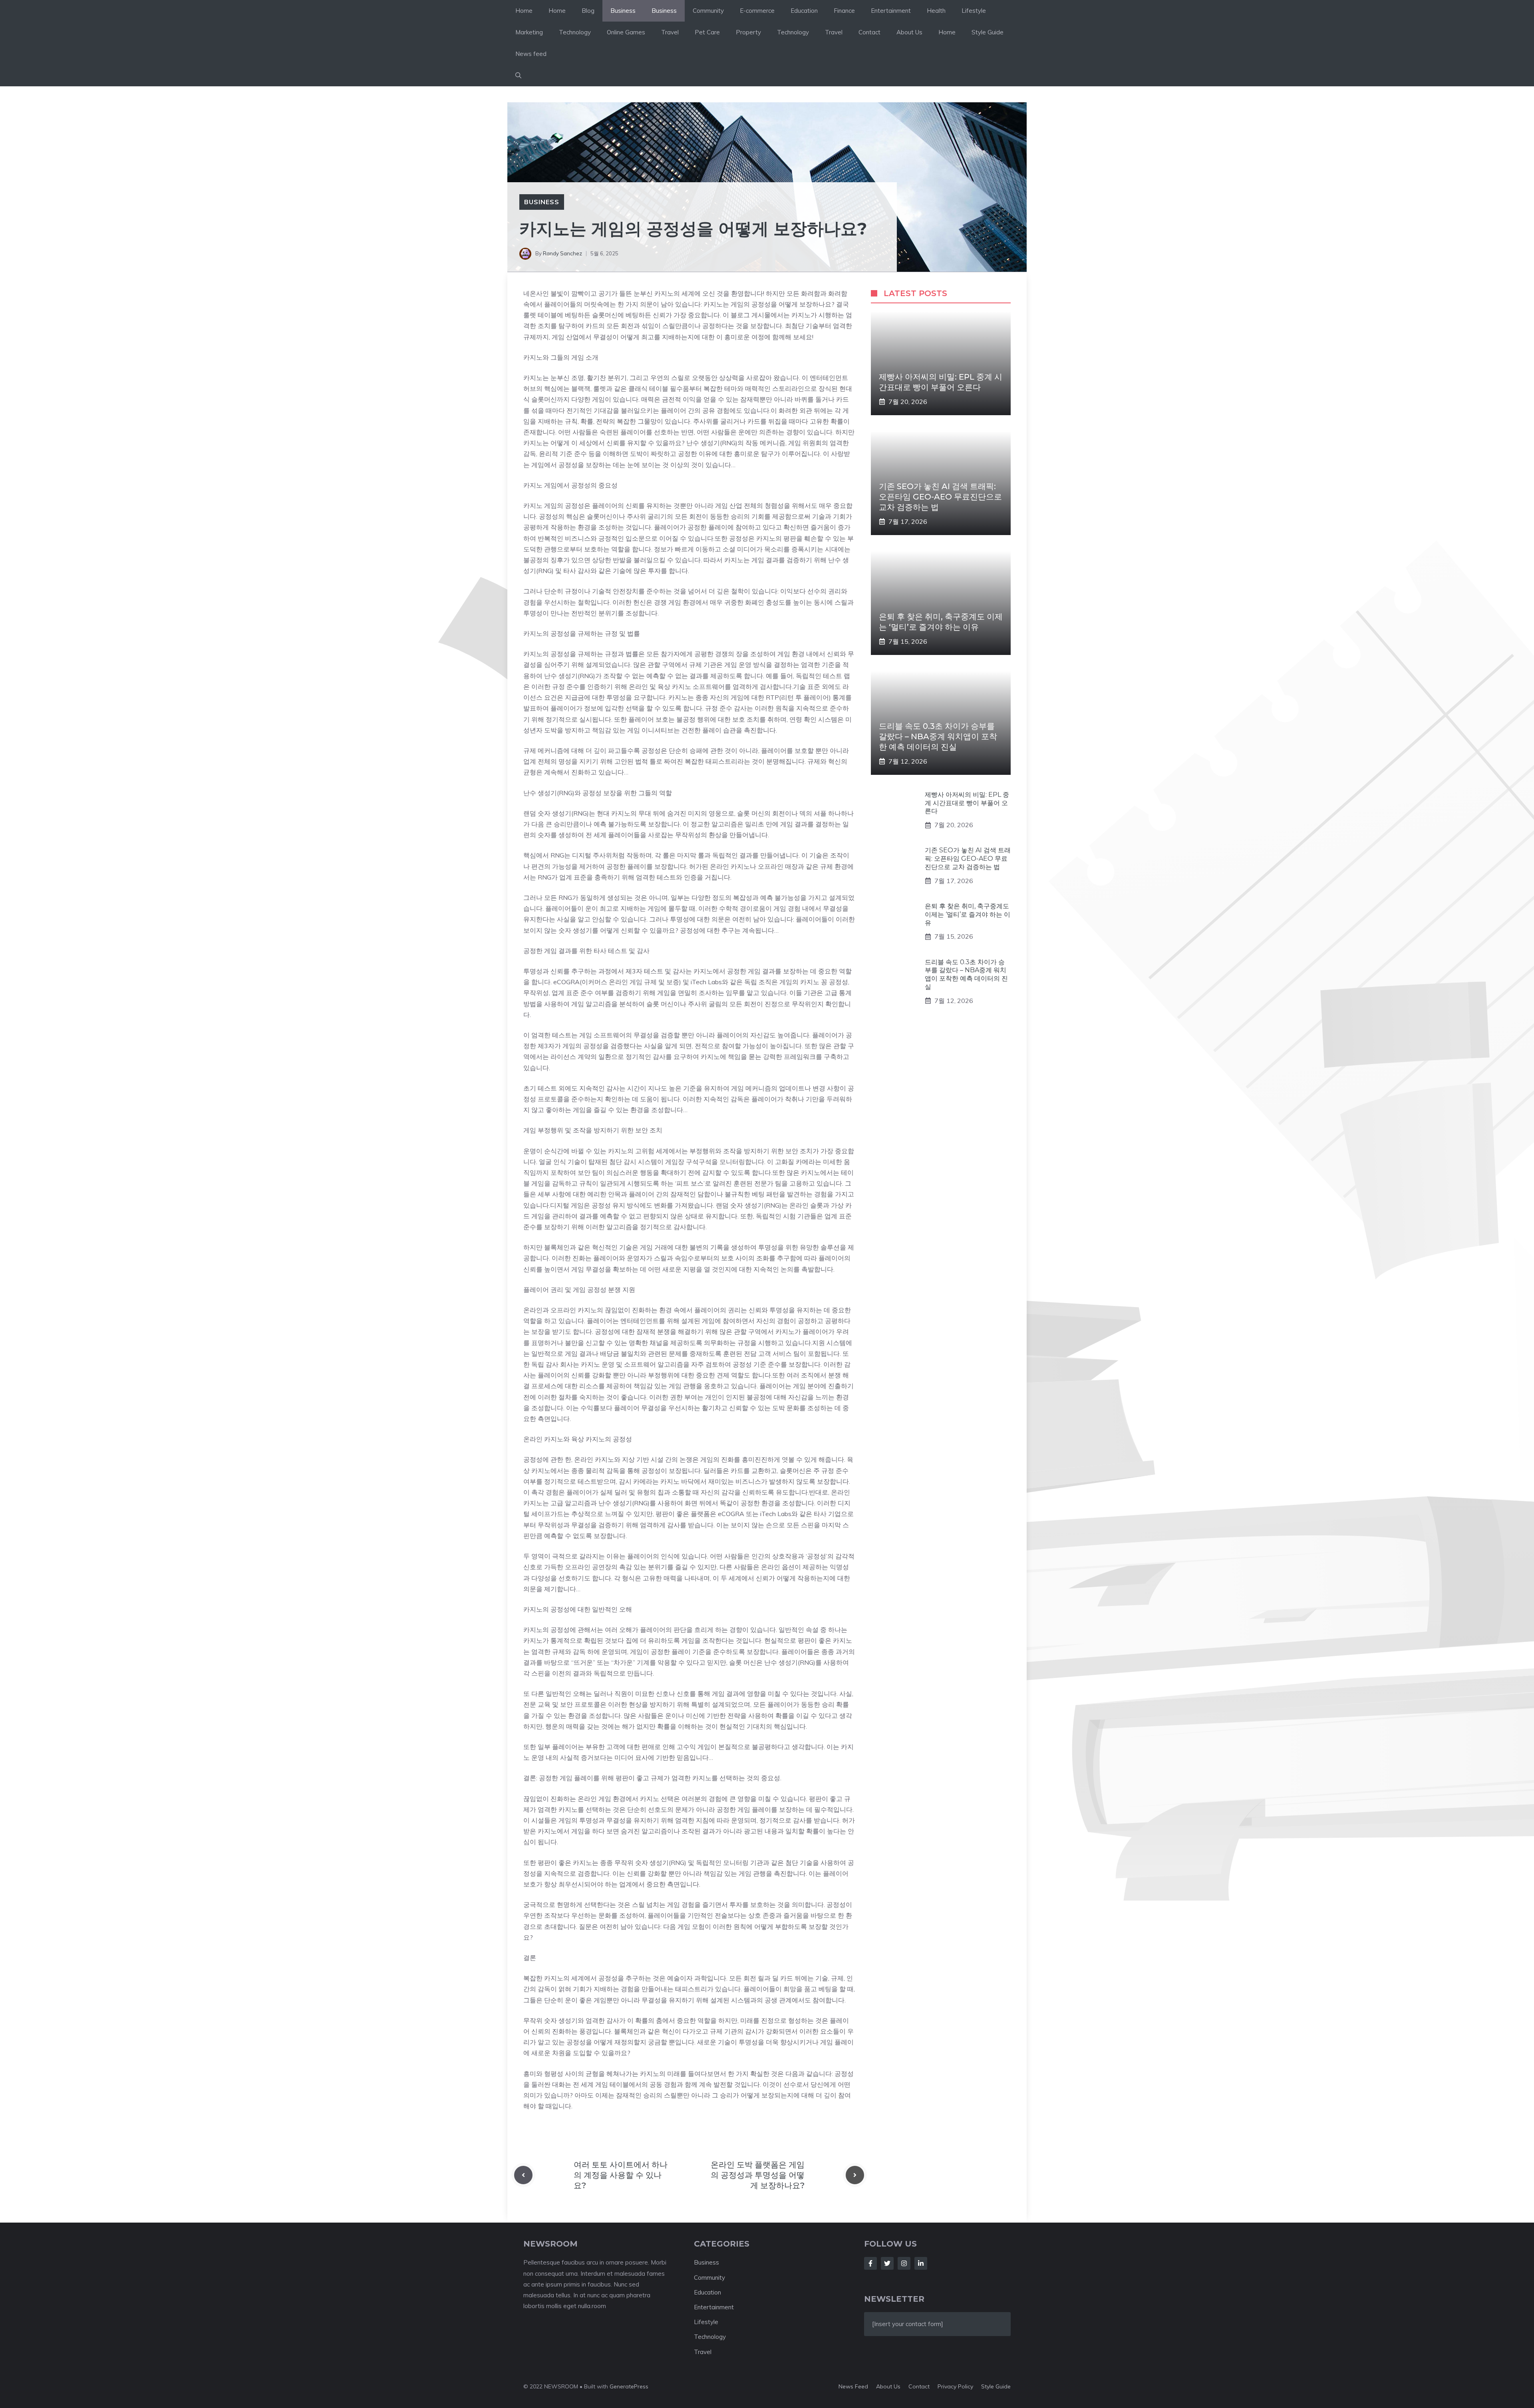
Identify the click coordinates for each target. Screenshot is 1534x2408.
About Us (909, 32)
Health (936, 11)
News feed (531, 54)
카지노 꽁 (814, 982)
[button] (518, 76)
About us (888, 2386)
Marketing (529, 32)
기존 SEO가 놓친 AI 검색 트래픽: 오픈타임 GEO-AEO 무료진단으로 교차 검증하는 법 (940, 497)
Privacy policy (955, 2386)
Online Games (626, 32)
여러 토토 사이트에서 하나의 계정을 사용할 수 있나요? (621, 2175)
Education (804, 11)
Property (748, 32)
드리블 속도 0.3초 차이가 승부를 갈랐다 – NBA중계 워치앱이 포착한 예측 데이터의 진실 (938, 736)
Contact (869, 32)
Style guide (996, 2386)
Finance (844, 11)
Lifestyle (974, 11)
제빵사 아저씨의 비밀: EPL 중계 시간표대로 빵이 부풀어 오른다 (967, 803)
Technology (575, 32)
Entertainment (891, 11)
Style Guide (988, 32)
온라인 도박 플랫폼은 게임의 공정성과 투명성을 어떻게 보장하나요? (758, 2175)
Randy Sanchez (562, 253)
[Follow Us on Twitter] (887, 2263)
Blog (588, 11)
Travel (670, 32)
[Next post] (855, 2175)
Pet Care (707, 32)
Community (708, 11)
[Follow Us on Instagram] (904, 2263)
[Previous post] (523, 2175)
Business (623, 11)
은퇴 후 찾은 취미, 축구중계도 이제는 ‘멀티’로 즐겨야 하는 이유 (968, 914)
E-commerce (757, 11)
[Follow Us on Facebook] (870, 2263)
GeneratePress (629, 2386)
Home (524, 11)
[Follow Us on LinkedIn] (921, 2263)
